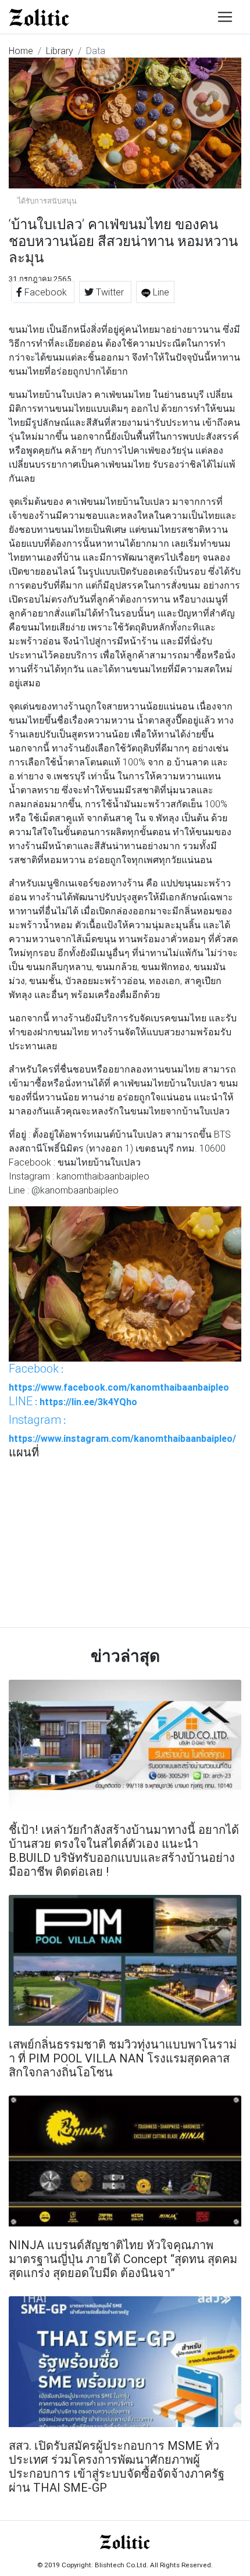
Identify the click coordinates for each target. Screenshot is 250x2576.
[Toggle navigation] (225, 17)
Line (160, 292)
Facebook (46, 292)
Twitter (110, 292)
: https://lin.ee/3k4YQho (73, 1401)
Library (60, 51)
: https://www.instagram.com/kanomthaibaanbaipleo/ (122, 1428)
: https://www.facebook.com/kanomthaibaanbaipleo (119, 1377)
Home (21, 51)
